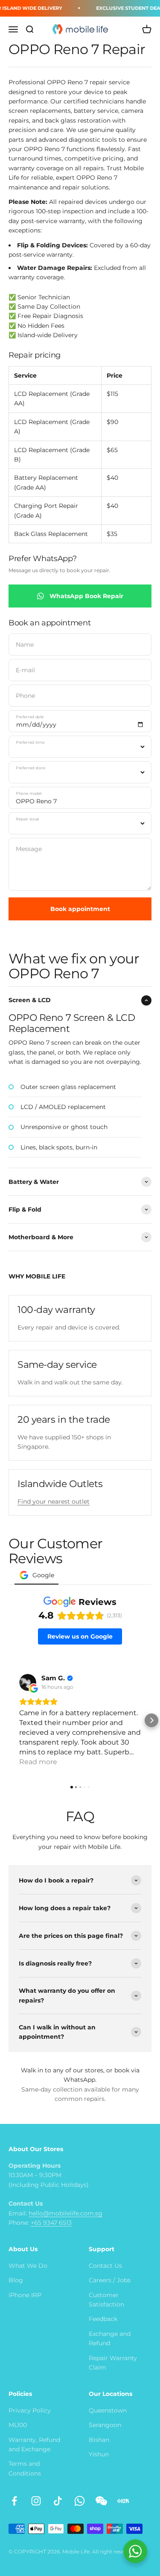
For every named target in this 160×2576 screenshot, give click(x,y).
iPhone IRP (25, 2295)
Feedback (103, 2319)
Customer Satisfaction (106, 2300)
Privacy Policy (30, 2410)
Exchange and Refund (110, 2338)
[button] (9, 1720)
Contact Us (105, 2266)
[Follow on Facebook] (14, 2501)
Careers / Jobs (110, 2280)
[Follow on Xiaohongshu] (123, 2501)
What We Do (28, 2266)
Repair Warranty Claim (113, 2363)
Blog (16, 2280)
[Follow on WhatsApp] (80, 2501)
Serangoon (105, 2425)
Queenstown (108, 2410)
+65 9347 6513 (51, 2223)
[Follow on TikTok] (58, 2501)
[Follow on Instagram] (36, 2501)
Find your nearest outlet (54, 1501)
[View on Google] (28, 1682)
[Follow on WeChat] (101, 2501)
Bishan (99, 2440)
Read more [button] (38, 1762)
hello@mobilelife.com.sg (65, 2213)
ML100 (18, 2425)
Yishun (99, 2454)
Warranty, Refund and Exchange (34, 2444)
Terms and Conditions (25, 2468)
